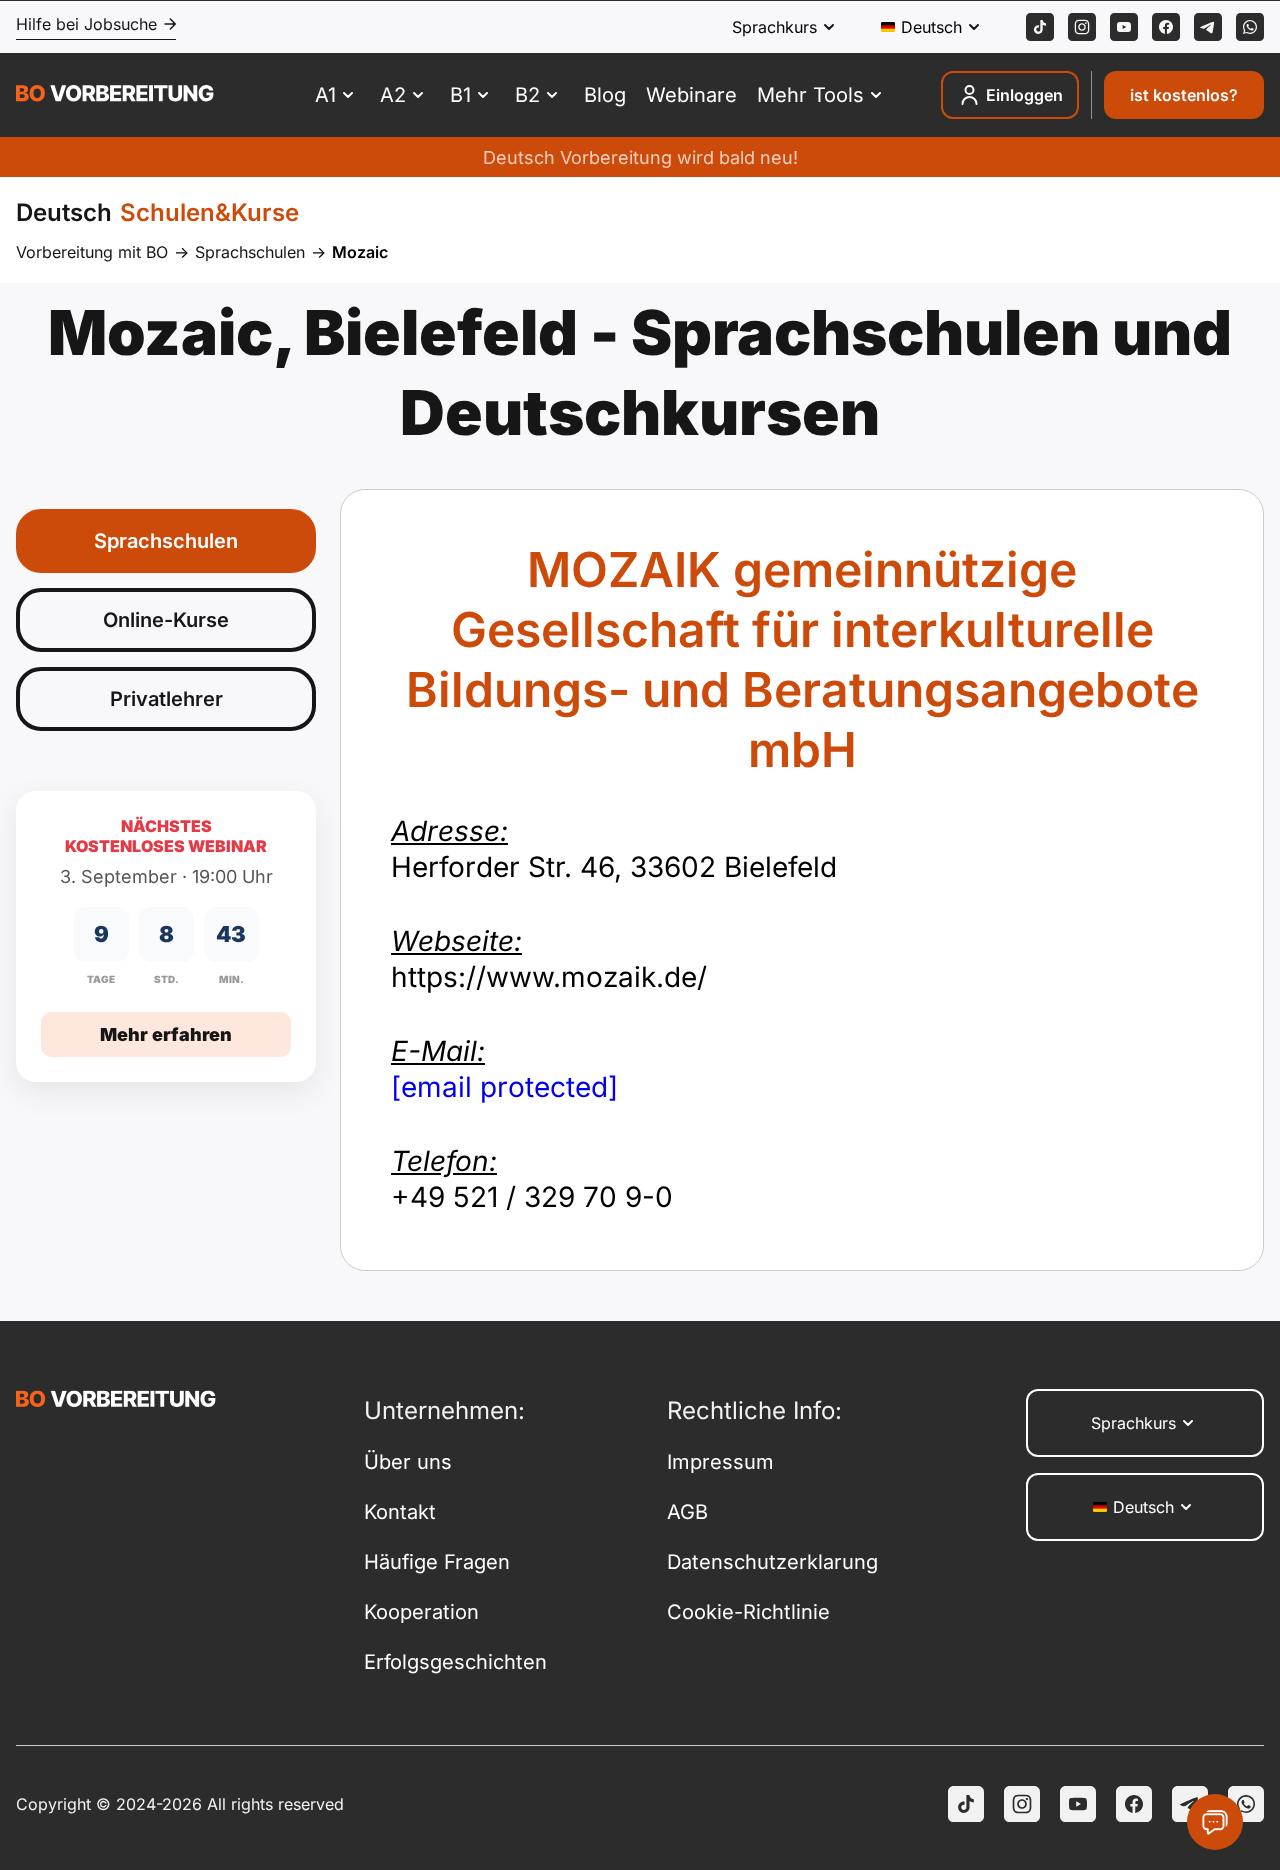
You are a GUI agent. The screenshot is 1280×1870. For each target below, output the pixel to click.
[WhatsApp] (1250, 27)
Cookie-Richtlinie (748, 1612)
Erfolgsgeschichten (455, 1662)
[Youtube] (1124, 27)
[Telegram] (1208, 27)
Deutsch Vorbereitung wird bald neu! (640, 157)
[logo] (115, 96)
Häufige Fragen (437, 1562)
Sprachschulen (250, 252)
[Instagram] (1082, 27)
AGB (687, 1512)
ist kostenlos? (1184, 95)
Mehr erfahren (166, 1034)
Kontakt (400, 1512)
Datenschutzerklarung (772, 1562)
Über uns (408, 1462)
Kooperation (421, 1612)
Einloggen (1024, 95)
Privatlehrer (166, 699)
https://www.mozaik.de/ (549, 959)
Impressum (720, 1462)
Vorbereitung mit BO (92, 252)
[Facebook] (1166, 27)
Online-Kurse (166, 620)
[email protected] (504, 1087)
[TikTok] (1040, 27)
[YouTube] (1078, 1804)
